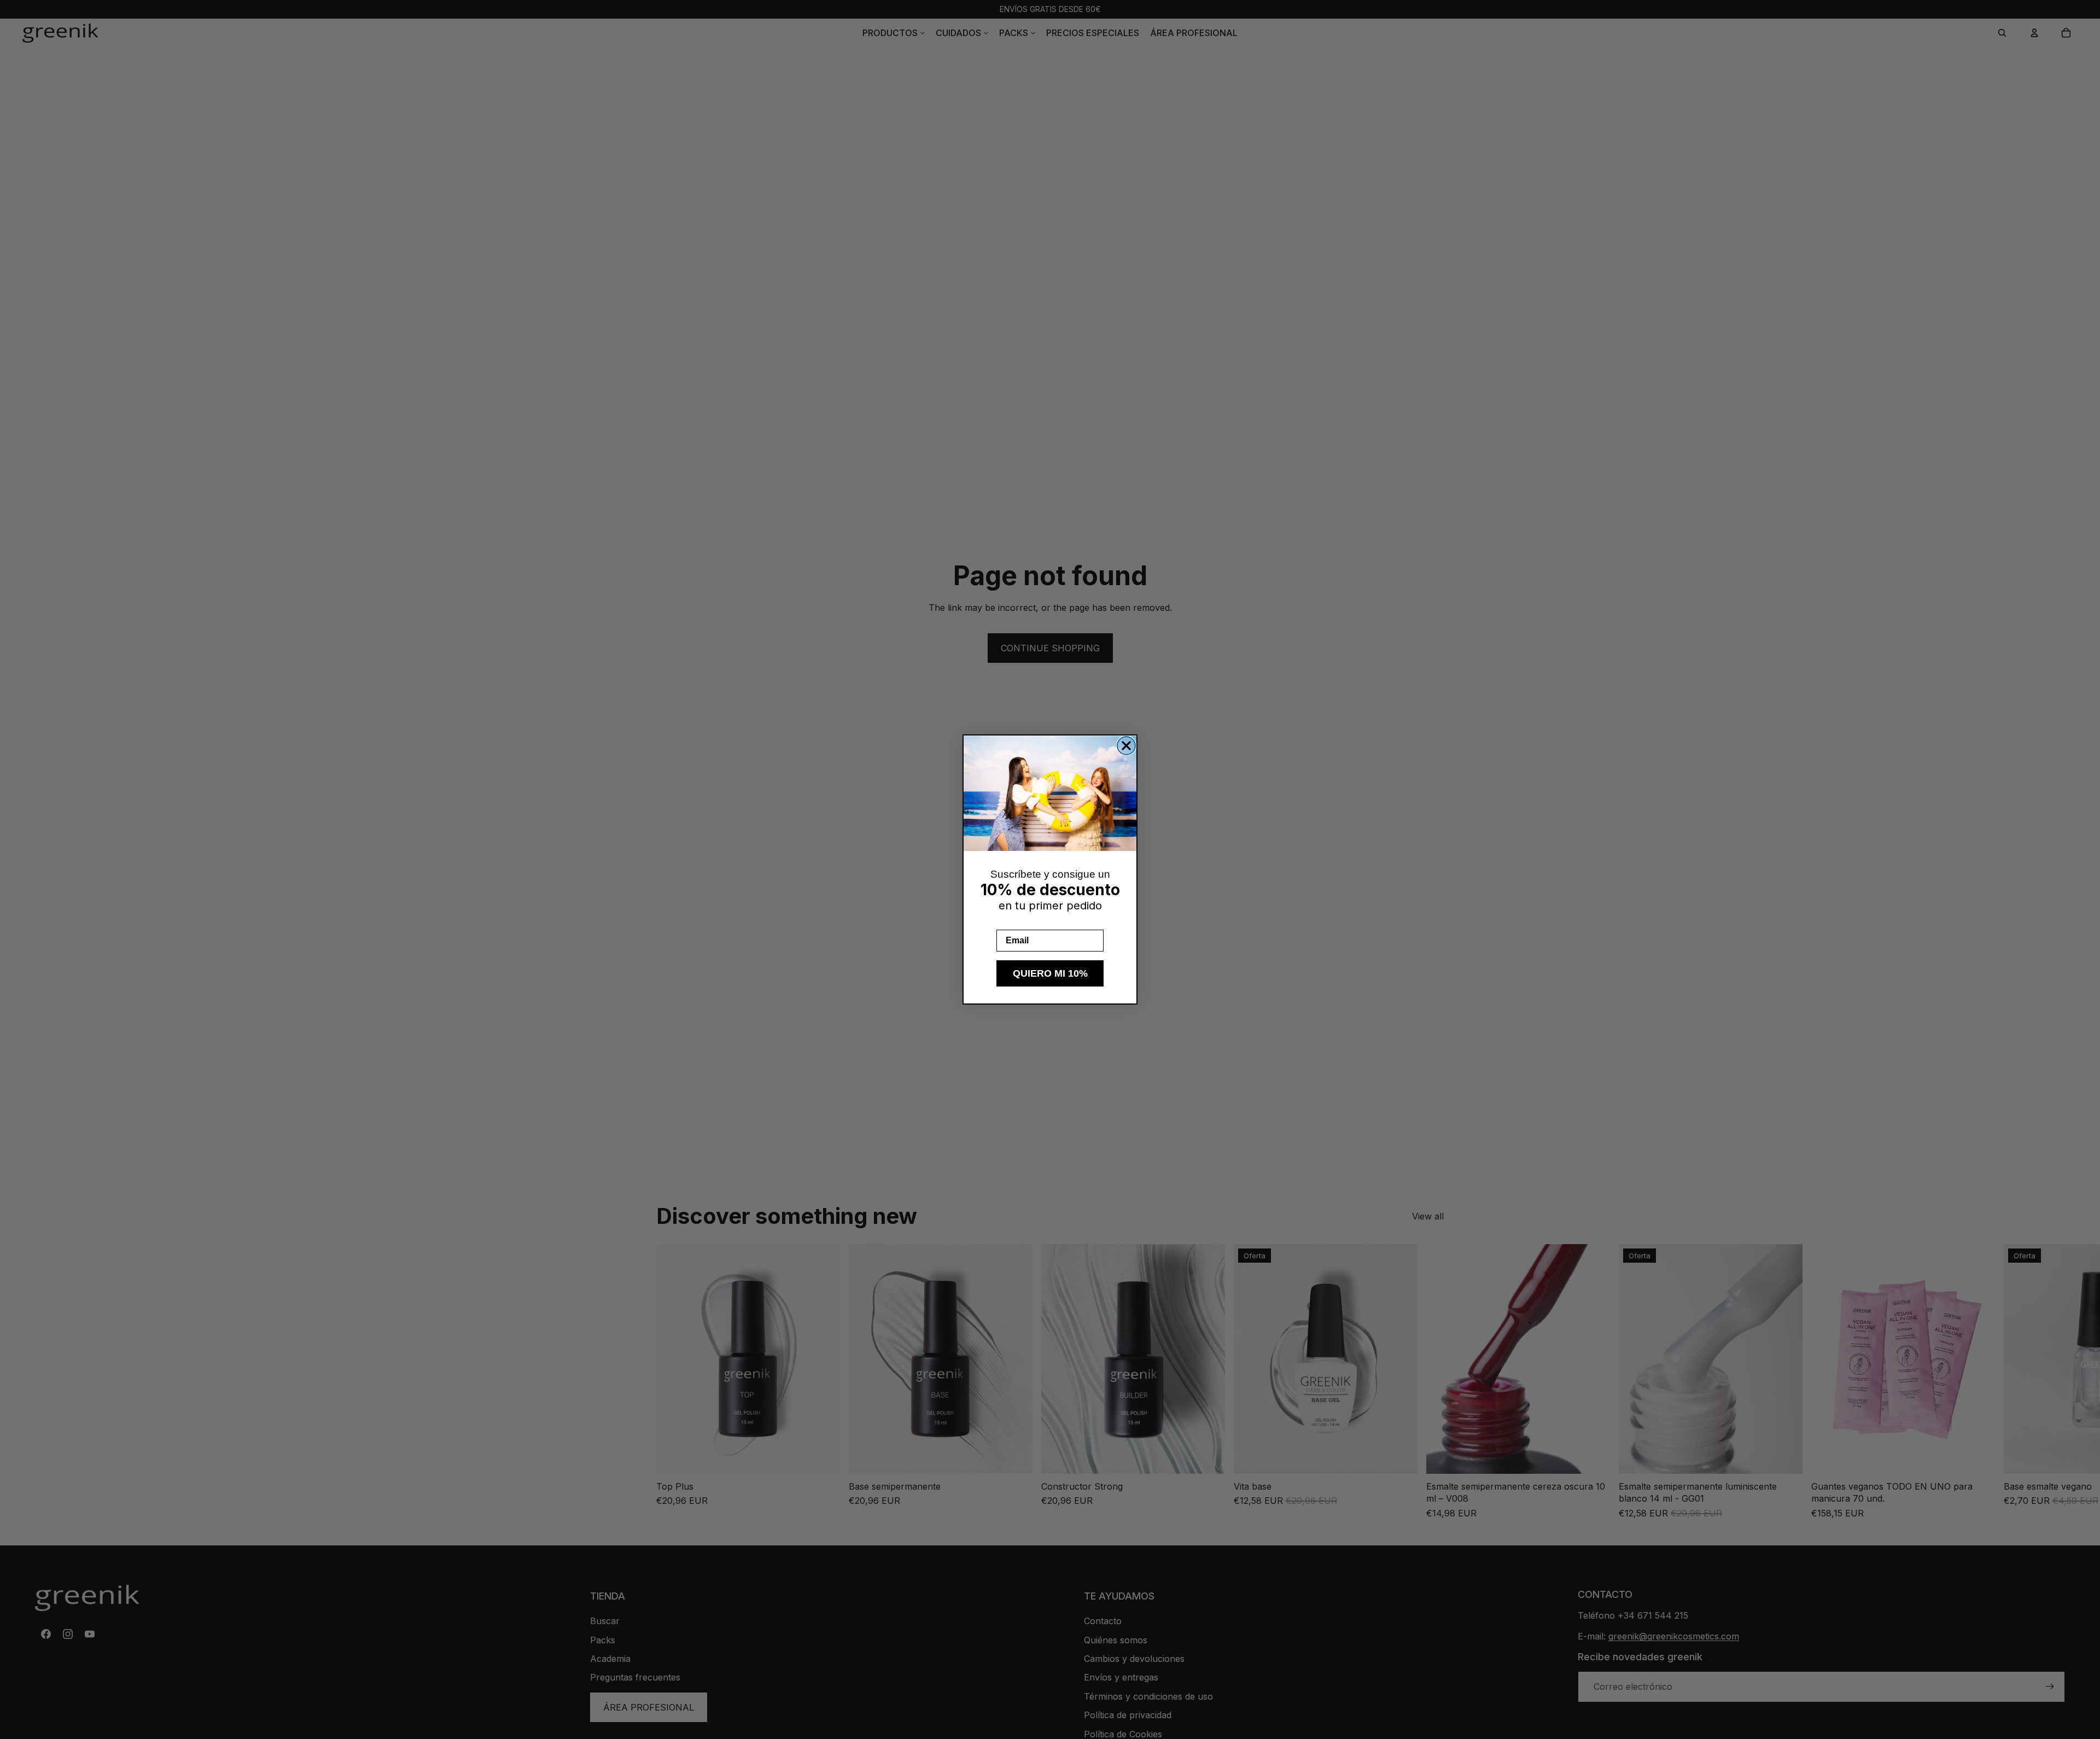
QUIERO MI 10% (1050, 973)
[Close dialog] (1126, 746)
